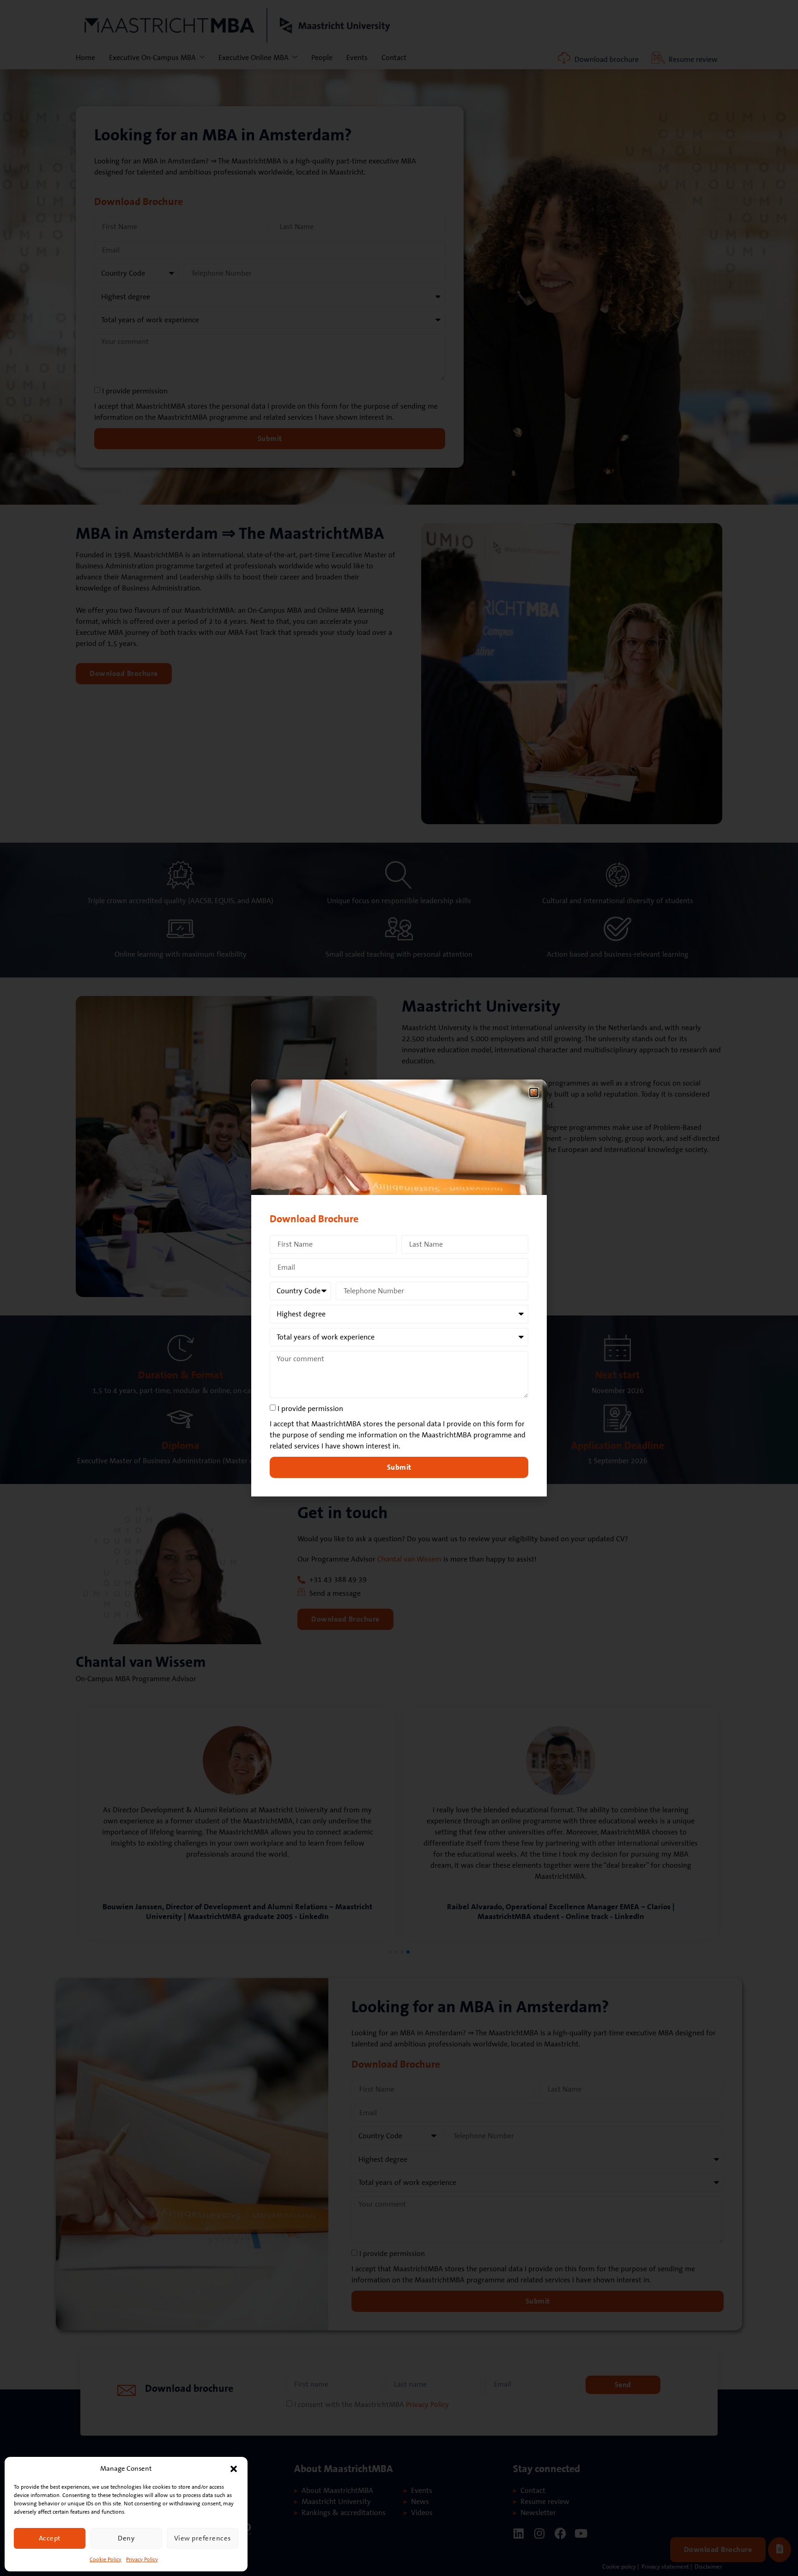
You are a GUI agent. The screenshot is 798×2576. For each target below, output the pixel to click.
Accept (50, 2538)
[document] (399, 1288)
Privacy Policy (142, 2560)
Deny (126, 2538)
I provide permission (310, 1409)
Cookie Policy (106, 2560)
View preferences (203, 2538)
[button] (234, 2469)
